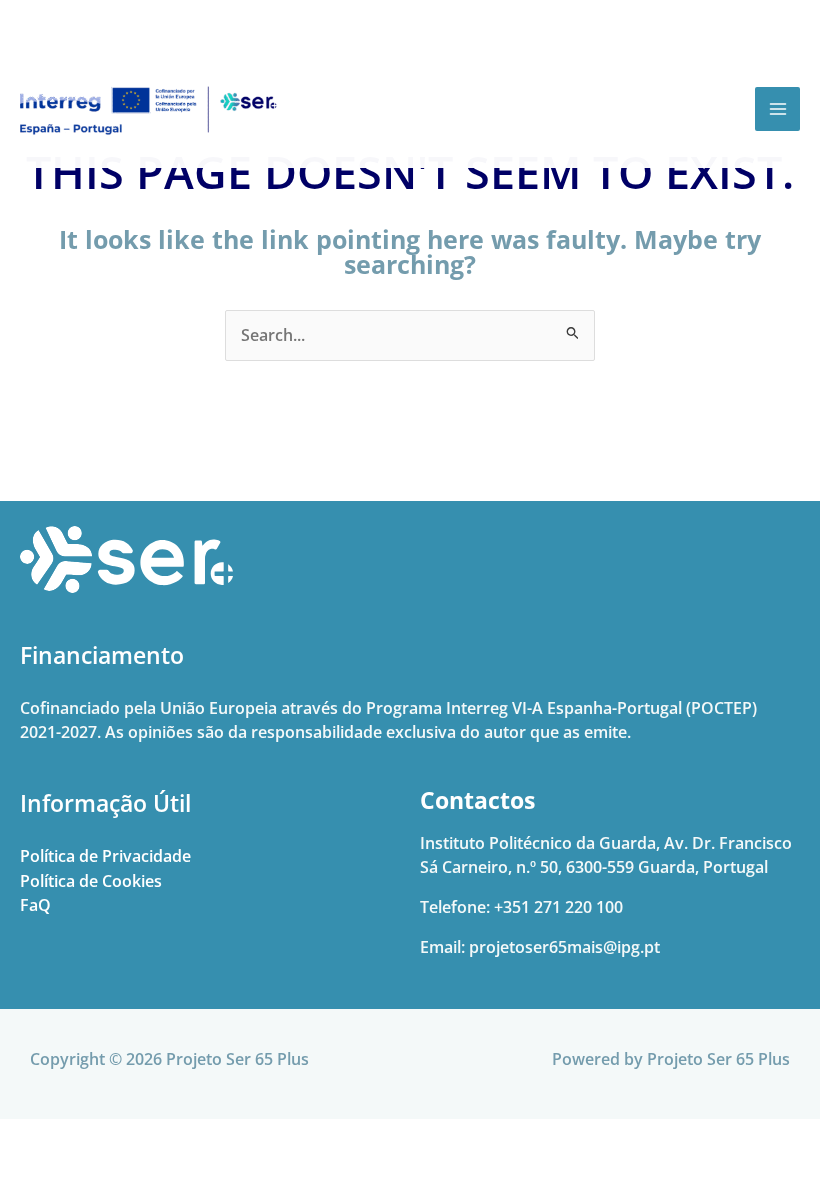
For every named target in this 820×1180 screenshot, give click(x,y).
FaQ (35, 904)
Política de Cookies (91, 880)
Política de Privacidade (105, 855)
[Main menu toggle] (777, 109)
